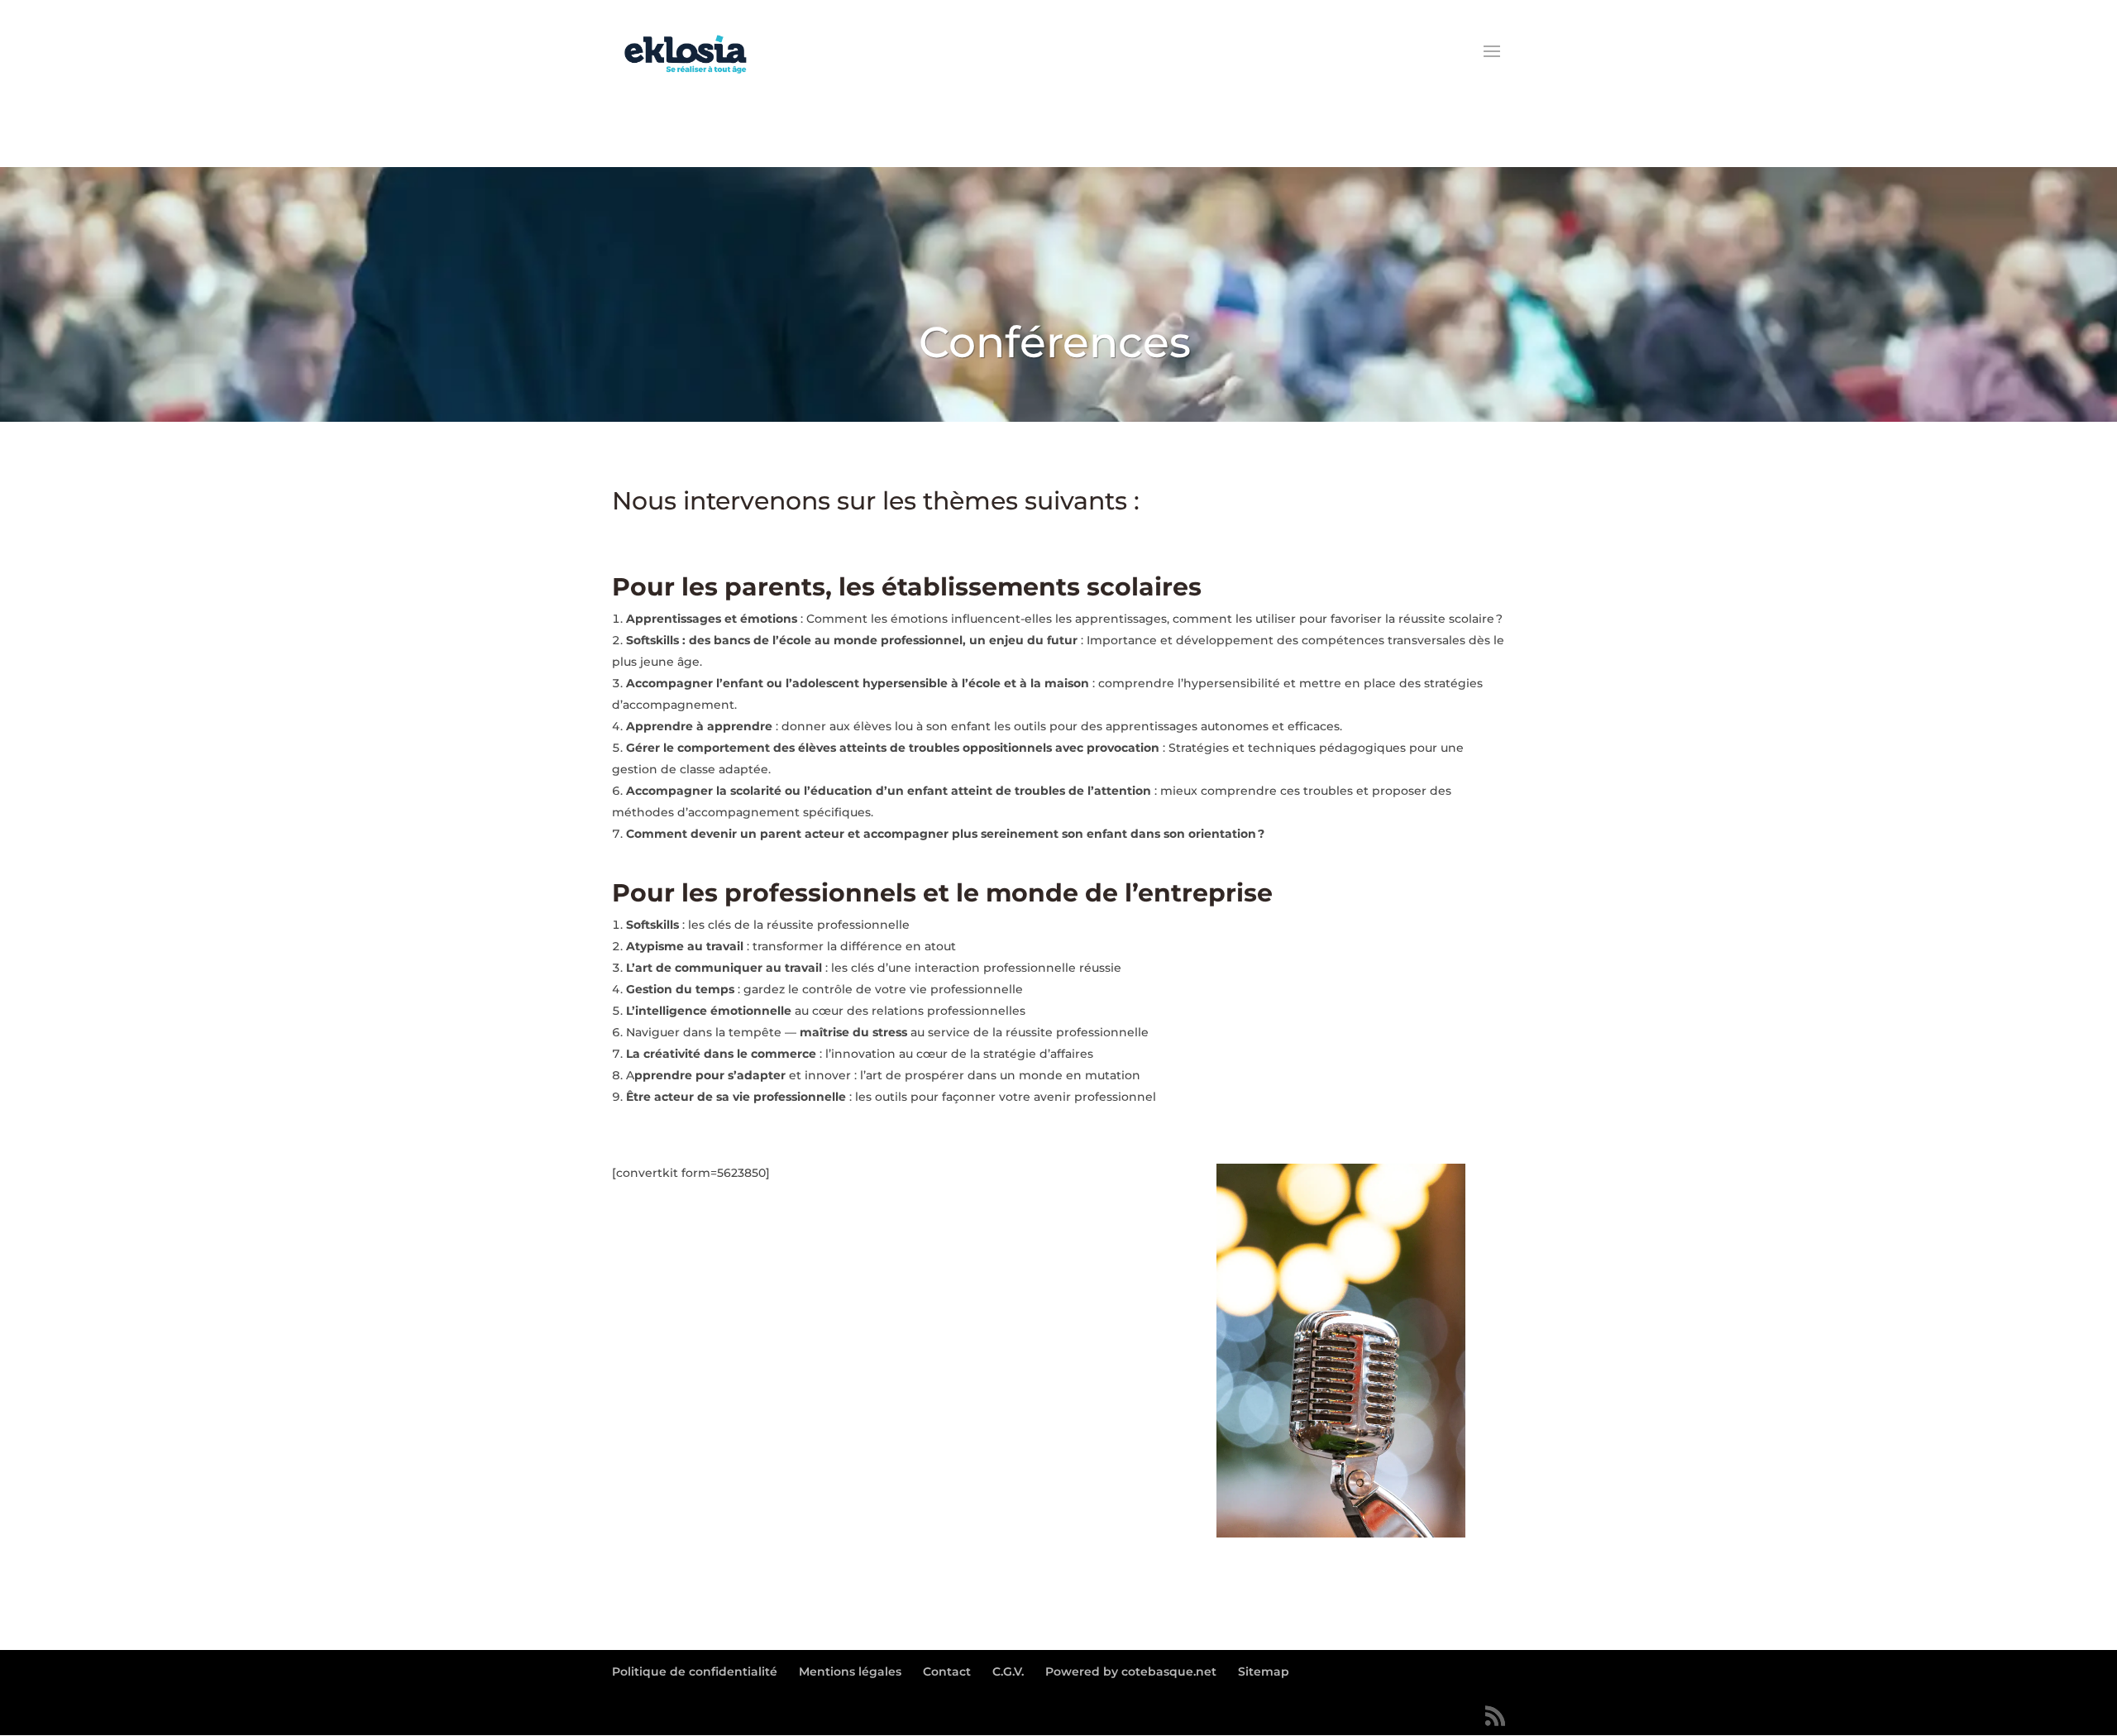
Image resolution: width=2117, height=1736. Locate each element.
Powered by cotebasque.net (1131, 1671)
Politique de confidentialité (695, 1671)
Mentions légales (850, 1671)
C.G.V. (1008, 1671)
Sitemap (1264, 1671)
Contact (947, 1671)
